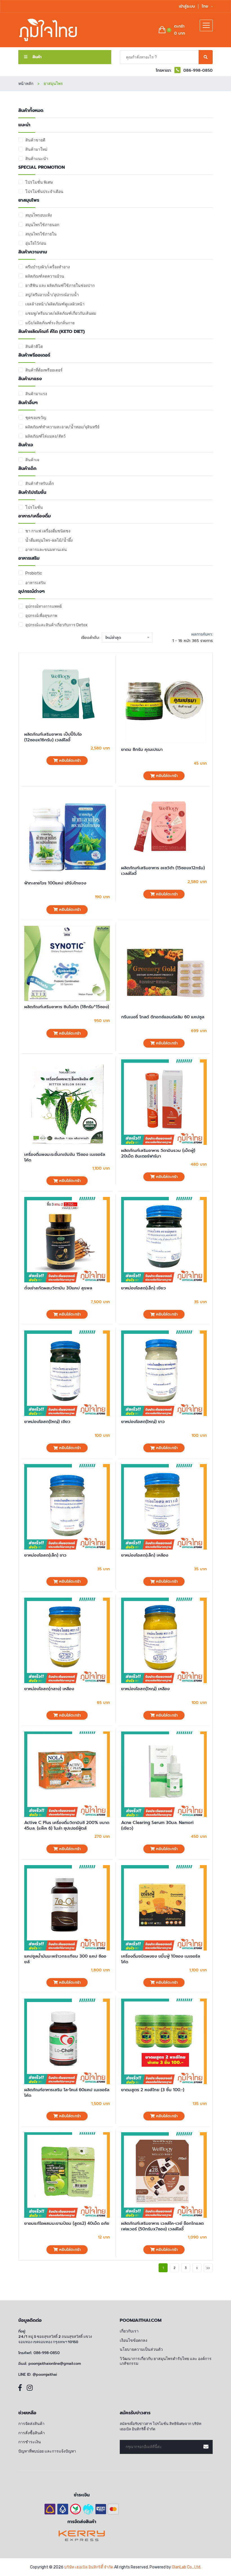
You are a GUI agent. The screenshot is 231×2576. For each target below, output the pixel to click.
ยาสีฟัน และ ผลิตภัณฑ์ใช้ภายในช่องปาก (60, 286)
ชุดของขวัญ (36, 418)
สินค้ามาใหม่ (36, 149)
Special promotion (42, 167)
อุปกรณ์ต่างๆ (32, 592)
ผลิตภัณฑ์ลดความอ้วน (45, 276)
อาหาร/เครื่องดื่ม (35, 516)
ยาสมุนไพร (29, 200)
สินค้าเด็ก (27, 469)
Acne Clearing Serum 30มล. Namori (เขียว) (157, 1826)
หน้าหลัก (26, 84)
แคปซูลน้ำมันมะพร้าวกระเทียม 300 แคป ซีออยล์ (65, 1959)
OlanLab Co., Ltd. (186, 2567)
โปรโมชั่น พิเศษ (39, 182)
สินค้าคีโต (34, 347)
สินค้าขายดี (35, 140)
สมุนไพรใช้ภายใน (41, 234)
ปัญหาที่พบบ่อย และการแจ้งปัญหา (47, 2451)
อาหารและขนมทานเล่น (46, 550)
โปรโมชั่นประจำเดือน (44, 192)
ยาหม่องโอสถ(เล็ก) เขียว (144, 1288)
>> (208, 2268)
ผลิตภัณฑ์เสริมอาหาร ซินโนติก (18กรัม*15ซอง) (67, 1007)
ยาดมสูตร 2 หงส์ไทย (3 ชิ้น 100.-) (153, 2090)
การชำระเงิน (30, 2442)
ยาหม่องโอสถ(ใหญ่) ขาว (143, 1422)
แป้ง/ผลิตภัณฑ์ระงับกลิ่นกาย (50, 323)
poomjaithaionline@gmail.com (55, 2364)
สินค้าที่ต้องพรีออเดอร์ (44, 370)
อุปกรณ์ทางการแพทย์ (44, 606)
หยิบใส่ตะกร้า (69, 761)
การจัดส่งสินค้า (31, 2424)
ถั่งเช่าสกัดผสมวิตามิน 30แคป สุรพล (58, 1288)
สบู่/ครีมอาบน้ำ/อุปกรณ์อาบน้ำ (52, 295)
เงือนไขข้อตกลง (134, 2340)
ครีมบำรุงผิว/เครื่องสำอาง (48, 267)
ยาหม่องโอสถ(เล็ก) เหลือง (145, 1555)
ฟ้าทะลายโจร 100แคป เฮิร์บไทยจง (55, 883)
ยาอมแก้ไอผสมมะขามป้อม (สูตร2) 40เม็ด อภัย (67, 2223)
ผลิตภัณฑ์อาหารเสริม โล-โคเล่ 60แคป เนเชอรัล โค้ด (67, 2093)
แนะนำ (24, 125)
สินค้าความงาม (33, 252)
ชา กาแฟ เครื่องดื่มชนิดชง (48, 531)
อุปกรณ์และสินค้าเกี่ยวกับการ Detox (56, 625)
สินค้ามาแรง (30, 379)
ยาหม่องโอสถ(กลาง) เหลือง (49, 1689)
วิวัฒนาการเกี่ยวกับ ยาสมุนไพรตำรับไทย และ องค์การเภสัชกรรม (166, 2361)
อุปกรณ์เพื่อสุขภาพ (41, 616)
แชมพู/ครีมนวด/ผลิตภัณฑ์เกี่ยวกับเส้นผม (61, 313)
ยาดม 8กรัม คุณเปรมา (142, 749)
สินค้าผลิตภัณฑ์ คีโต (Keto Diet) (52, 332)
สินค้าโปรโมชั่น (32, 493)
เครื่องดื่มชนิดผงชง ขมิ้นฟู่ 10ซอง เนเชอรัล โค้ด (161, 1959)
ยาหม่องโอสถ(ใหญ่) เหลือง (145, 1689)
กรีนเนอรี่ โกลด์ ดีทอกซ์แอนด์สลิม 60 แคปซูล (163, 1017)
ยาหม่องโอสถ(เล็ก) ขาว (45, 1555)
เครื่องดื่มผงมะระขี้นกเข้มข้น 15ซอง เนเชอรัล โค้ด (65, 1157)
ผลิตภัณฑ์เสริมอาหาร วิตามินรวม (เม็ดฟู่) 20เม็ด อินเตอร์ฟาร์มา (158, 1153)
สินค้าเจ (26, 445)
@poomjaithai (45, 2375)
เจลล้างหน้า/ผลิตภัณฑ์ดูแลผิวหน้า (55, 304)
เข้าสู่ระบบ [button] (187, 6)
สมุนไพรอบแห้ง (39, 215)
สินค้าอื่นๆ (28, 403)
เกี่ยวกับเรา (129, 2331)
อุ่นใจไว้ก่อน (36, 243)
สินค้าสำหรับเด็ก (40, 484)
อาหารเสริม (29, 558)
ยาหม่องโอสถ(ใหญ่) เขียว (47, 1422)
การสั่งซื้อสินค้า (32, 2433)
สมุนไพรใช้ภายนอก (42, 225)
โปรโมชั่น (34, 507)
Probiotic (34, 573)
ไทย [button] (206, 6)
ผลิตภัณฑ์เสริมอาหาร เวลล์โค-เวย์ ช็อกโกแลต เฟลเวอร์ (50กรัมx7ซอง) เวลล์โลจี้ (162, 2226)
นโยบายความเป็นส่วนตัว (141, 2349)
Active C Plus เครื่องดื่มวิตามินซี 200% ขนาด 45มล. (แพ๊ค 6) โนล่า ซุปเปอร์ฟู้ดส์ (67, 1826)
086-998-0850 (47, 2353)
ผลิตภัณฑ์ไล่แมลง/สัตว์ (45, 436)
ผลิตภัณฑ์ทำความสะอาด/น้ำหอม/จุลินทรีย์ (62, 427)
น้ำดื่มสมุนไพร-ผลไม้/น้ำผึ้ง (49, 540)
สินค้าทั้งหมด (31, 111)
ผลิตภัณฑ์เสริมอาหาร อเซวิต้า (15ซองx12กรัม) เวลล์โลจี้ (163, 871)
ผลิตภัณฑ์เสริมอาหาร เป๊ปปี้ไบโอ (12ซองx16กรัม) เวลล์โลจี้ (53, 737)
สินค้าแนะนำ (37, 159)
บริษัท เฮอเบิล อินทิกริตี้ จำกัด (89, 2567)
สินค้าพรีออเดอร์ (34, 355)
